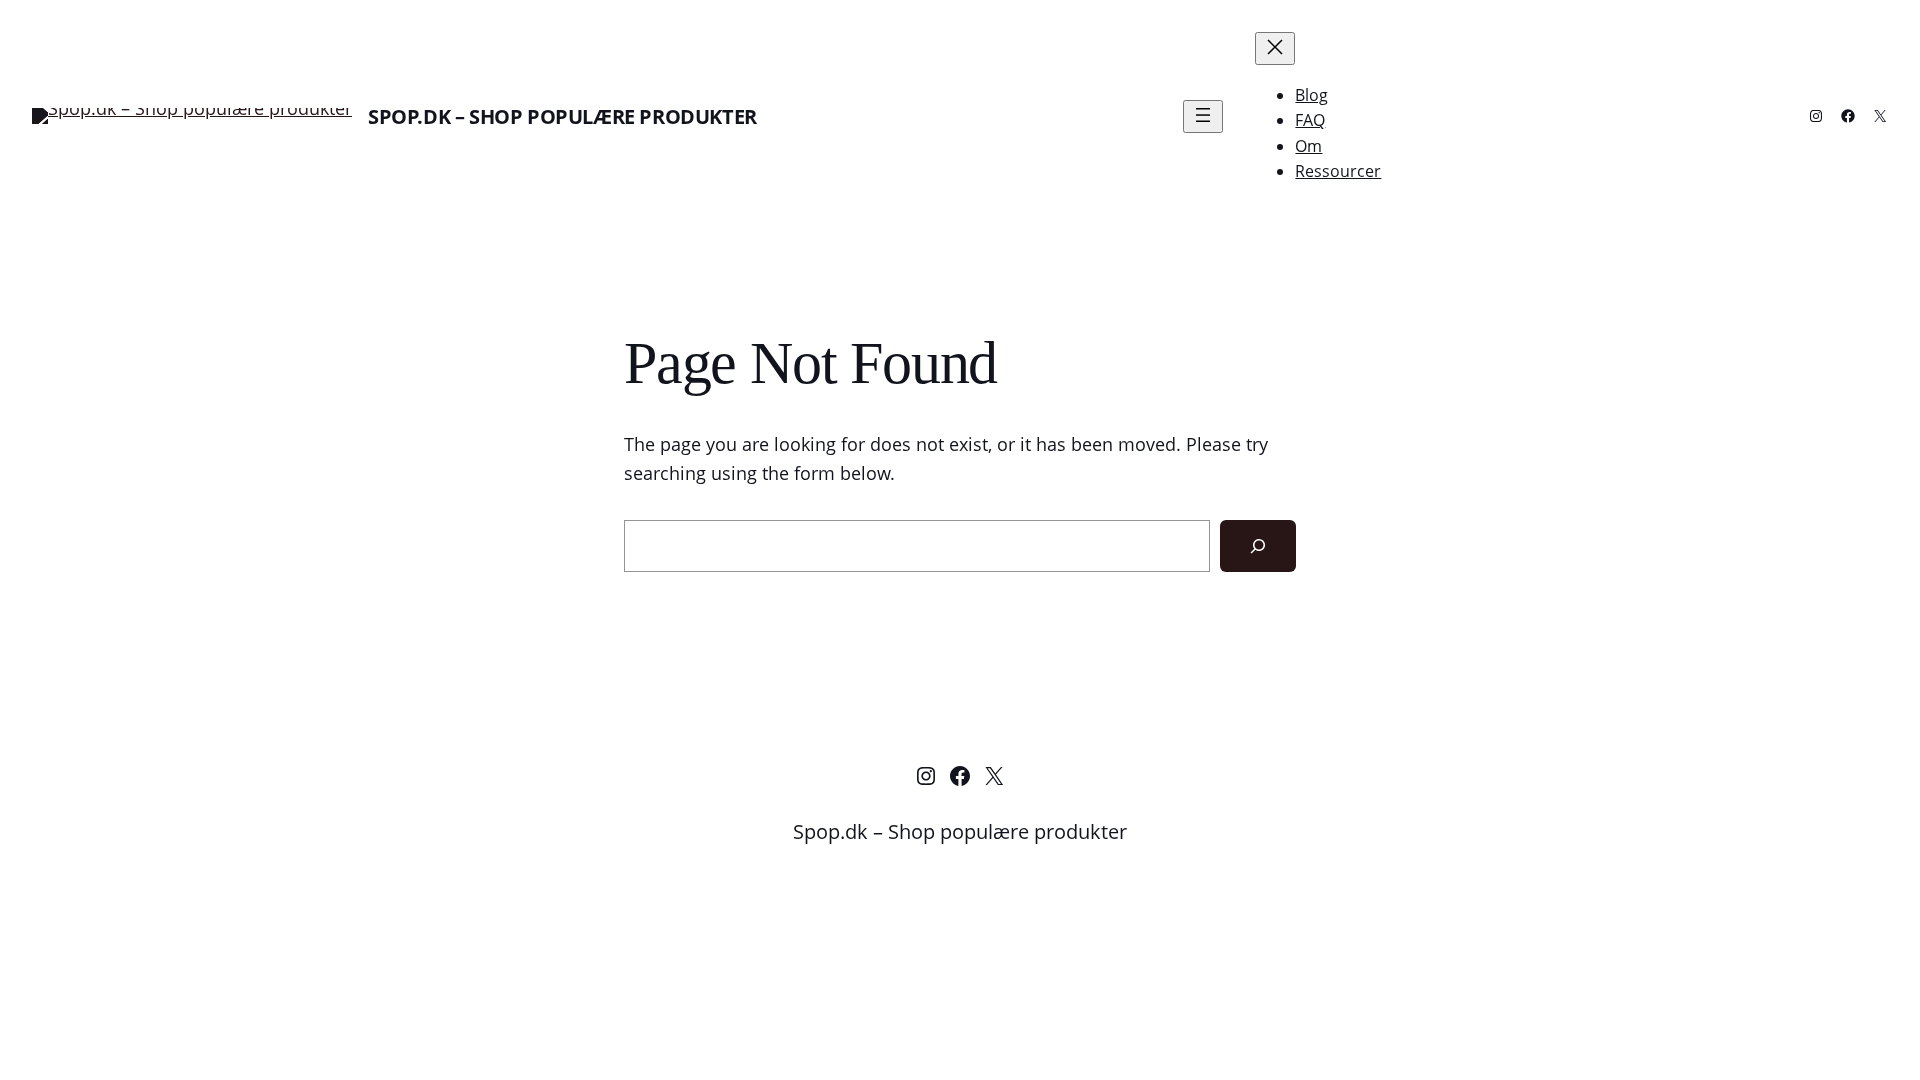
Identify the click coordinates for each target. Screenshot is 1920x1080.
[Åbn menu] (1203, 116)
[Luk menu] (1275, 48)
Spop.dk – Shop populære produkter (562, 116)
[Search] (1258, 546)
